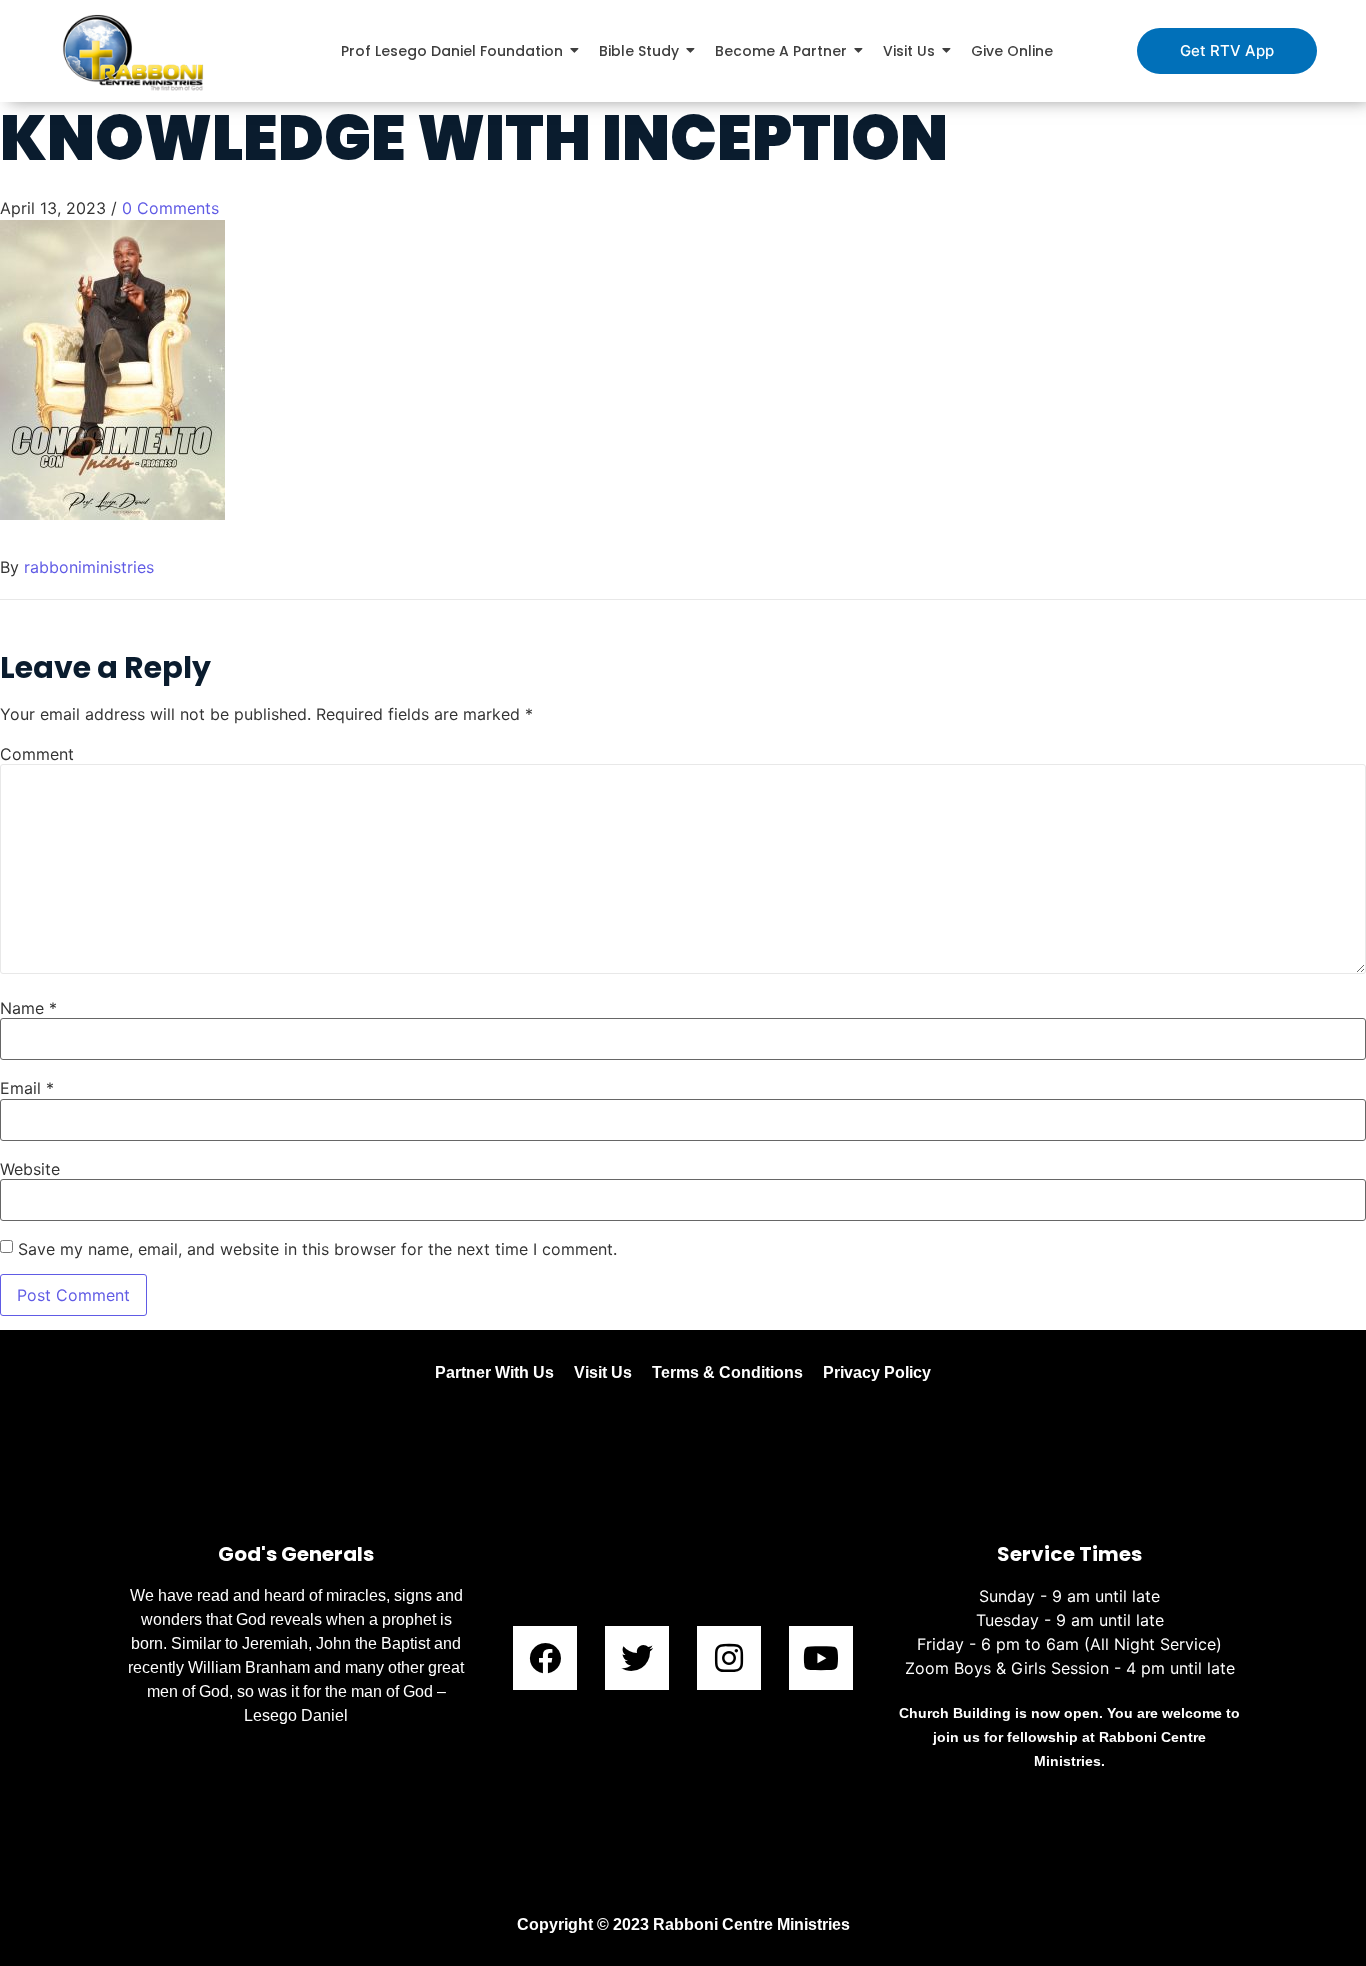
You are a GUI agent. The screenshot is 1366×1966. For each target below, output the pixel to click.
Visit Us (603, 1372)
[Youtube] (821, 1658)
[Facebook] (545, 1658)
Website (30, 1169)
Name (28, 1008)
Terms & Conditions (727, 1372)
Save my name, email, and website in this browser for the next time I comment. (317, 1249)
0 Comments (170, 208)
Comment (37, 754)
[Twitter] (637, 1658)
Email (27, 1088)
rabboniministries (89, 567)
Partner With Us (494, 1372)
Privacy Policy (877, 1372)
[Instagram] (729, 1658)
